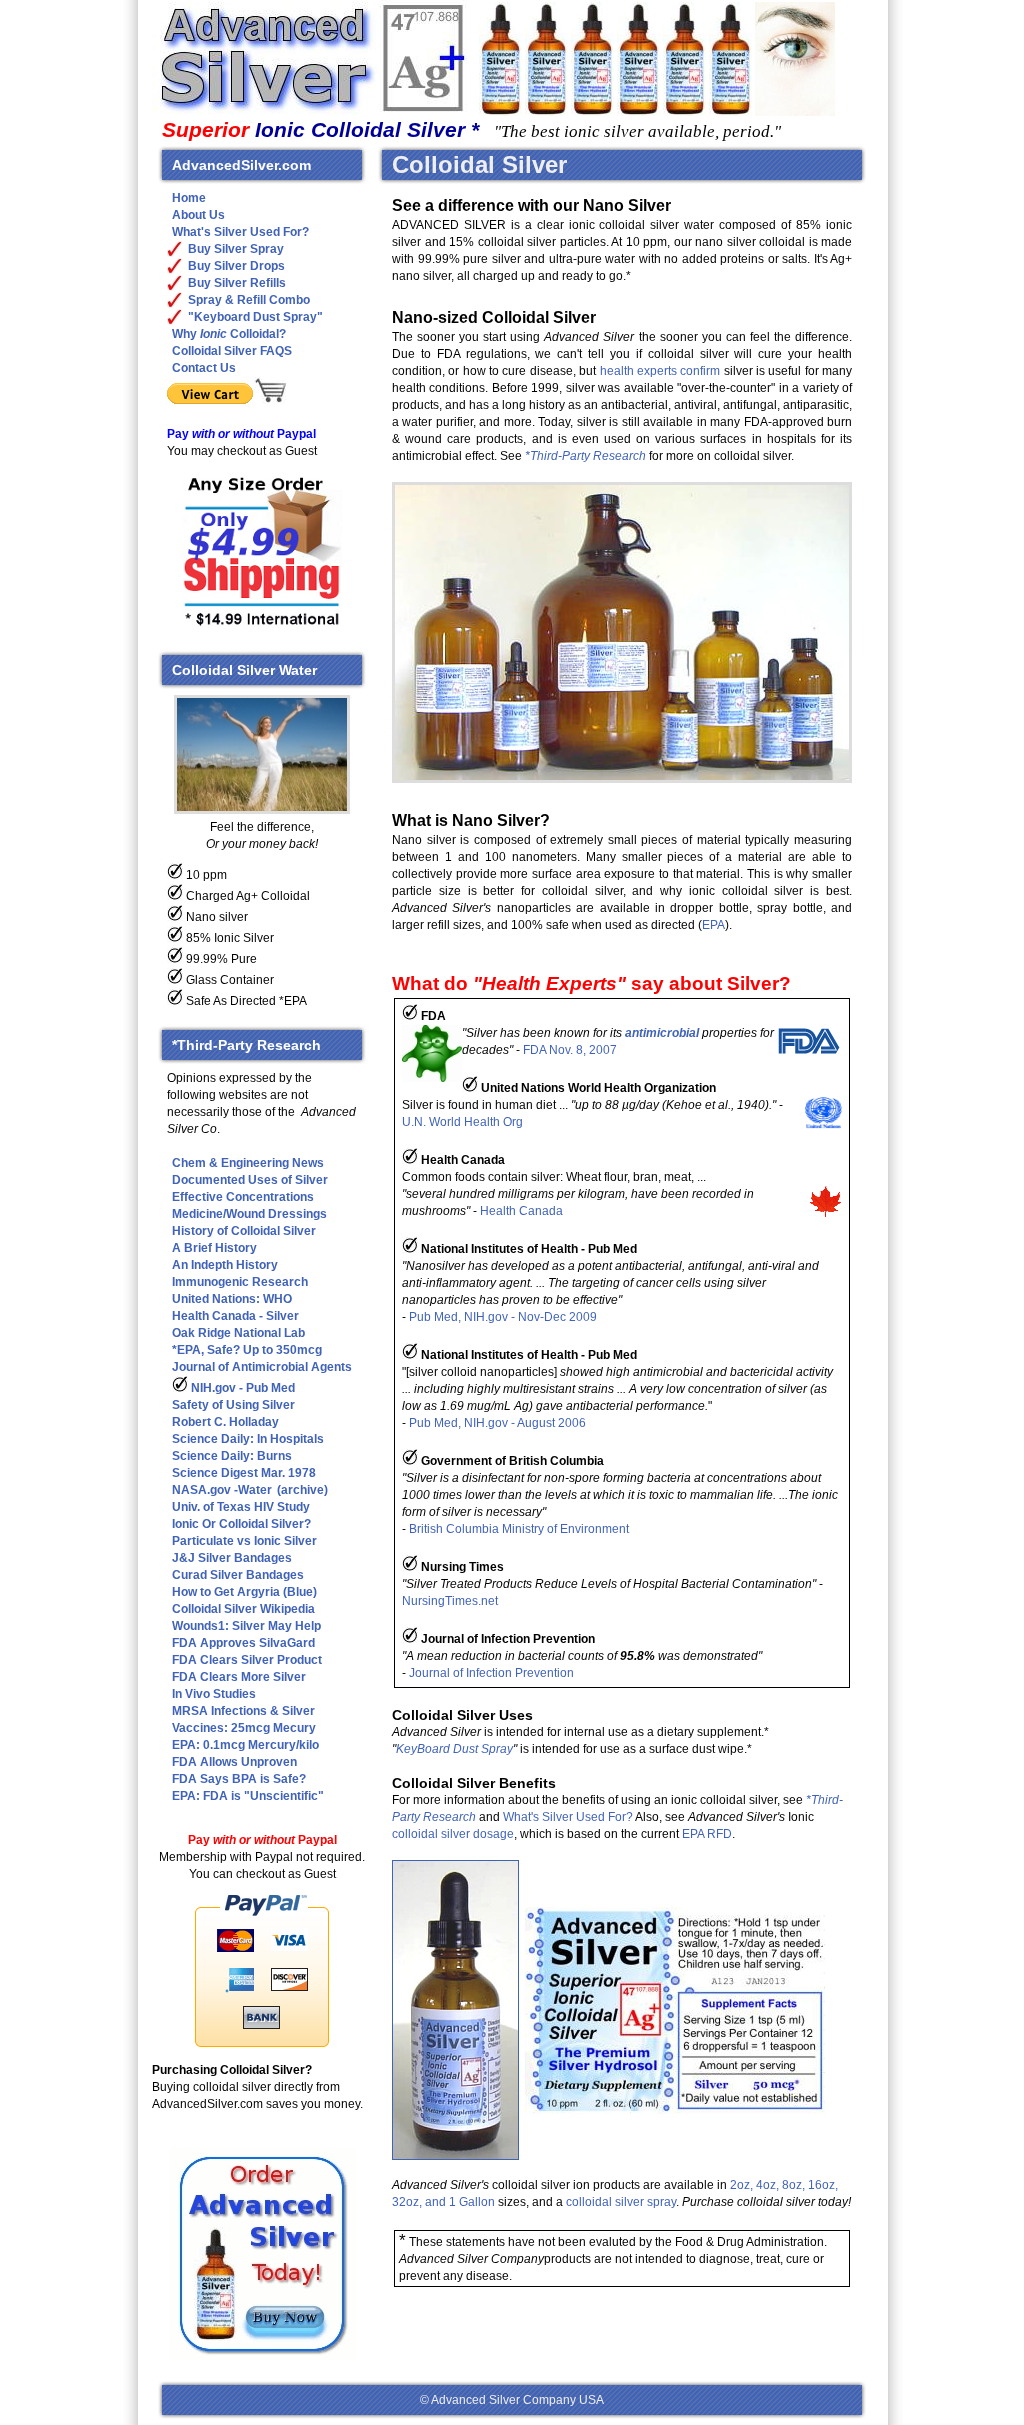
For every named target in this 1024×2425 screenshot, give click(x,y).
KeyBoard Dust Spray (454, 1749)
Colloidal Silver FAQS (232, 351)
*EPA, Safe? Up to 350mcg (247, 1350)
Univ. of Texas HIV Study (241, 1507)
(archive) (302, 1490)
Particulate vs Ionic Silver (244, 1541)
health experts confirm (660, 371)
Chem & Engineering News (248, 1163)
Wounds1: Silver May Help (246, 1626)
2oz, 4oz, (754, 2185)
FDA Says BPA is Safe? (239, 1779)
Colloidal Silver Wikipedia (243, 1609)
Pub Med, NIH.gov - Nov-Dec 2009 (503, 1317)
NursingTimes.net (450, 1601)
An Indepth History (225, 1265)
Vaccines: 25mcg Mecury (244, 1728)
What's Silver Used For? (568, 1817)
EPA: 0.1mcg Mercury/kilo (245, 1745)
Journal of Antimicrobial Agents (262, 1367)
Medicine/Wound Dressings (249, 1214)
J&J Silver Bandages (232, 1558)
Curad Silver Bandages (238, 1575)
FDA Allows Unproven (234, 1762)
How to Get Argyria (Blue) (244, 1592)
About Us (198, 215)
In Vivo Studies (214, 1694)
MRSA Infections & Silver (243, 1711)
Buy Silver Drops (236, 266)
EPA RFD (707, 1834)
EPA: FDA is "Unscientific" (248, 1796)
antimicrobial (662, 1033)
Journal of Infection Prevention (491, 1673)
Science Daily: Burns (232, 1456)
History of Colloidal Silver (244, 1231)
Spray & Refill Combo (249, 300)
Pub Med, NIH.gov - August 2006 (497, 1423)
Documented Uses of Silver (250, 1180)
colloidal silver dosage (453, 1834)
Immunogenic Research (240, 1282)
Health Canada (521, 1211)
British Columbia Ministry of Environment (519, 1529)
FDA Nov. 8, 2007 (570, 1050)
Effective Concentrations (243, 1197)
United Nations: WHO (232, 1299)
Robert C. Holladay (225, 1422)
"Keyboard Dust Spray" (255, 317)
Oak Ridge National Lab (238, 1333)
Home (189, 198)
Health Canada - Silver (235, 1316)
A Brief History (214, 1248)
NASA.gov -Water (222, 1490)
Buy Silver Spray (236, 249)
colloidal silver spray (621, 2202)
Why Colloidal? (229, 334)
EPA (713, 925)
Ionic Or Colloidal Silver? (241, 1524)
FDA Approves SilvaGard (243, 1643)
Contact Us (204, 368)
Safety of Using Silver (233, 1405)
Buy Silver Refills (237, 283)
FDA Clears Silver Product (247, 1660)
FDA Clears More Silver (239, 1677)
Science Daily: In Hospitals (248, 1439)
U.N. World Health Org (462, 1122)
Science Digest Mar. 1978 (244, 1473)
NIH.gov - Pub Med (241, 1388)
